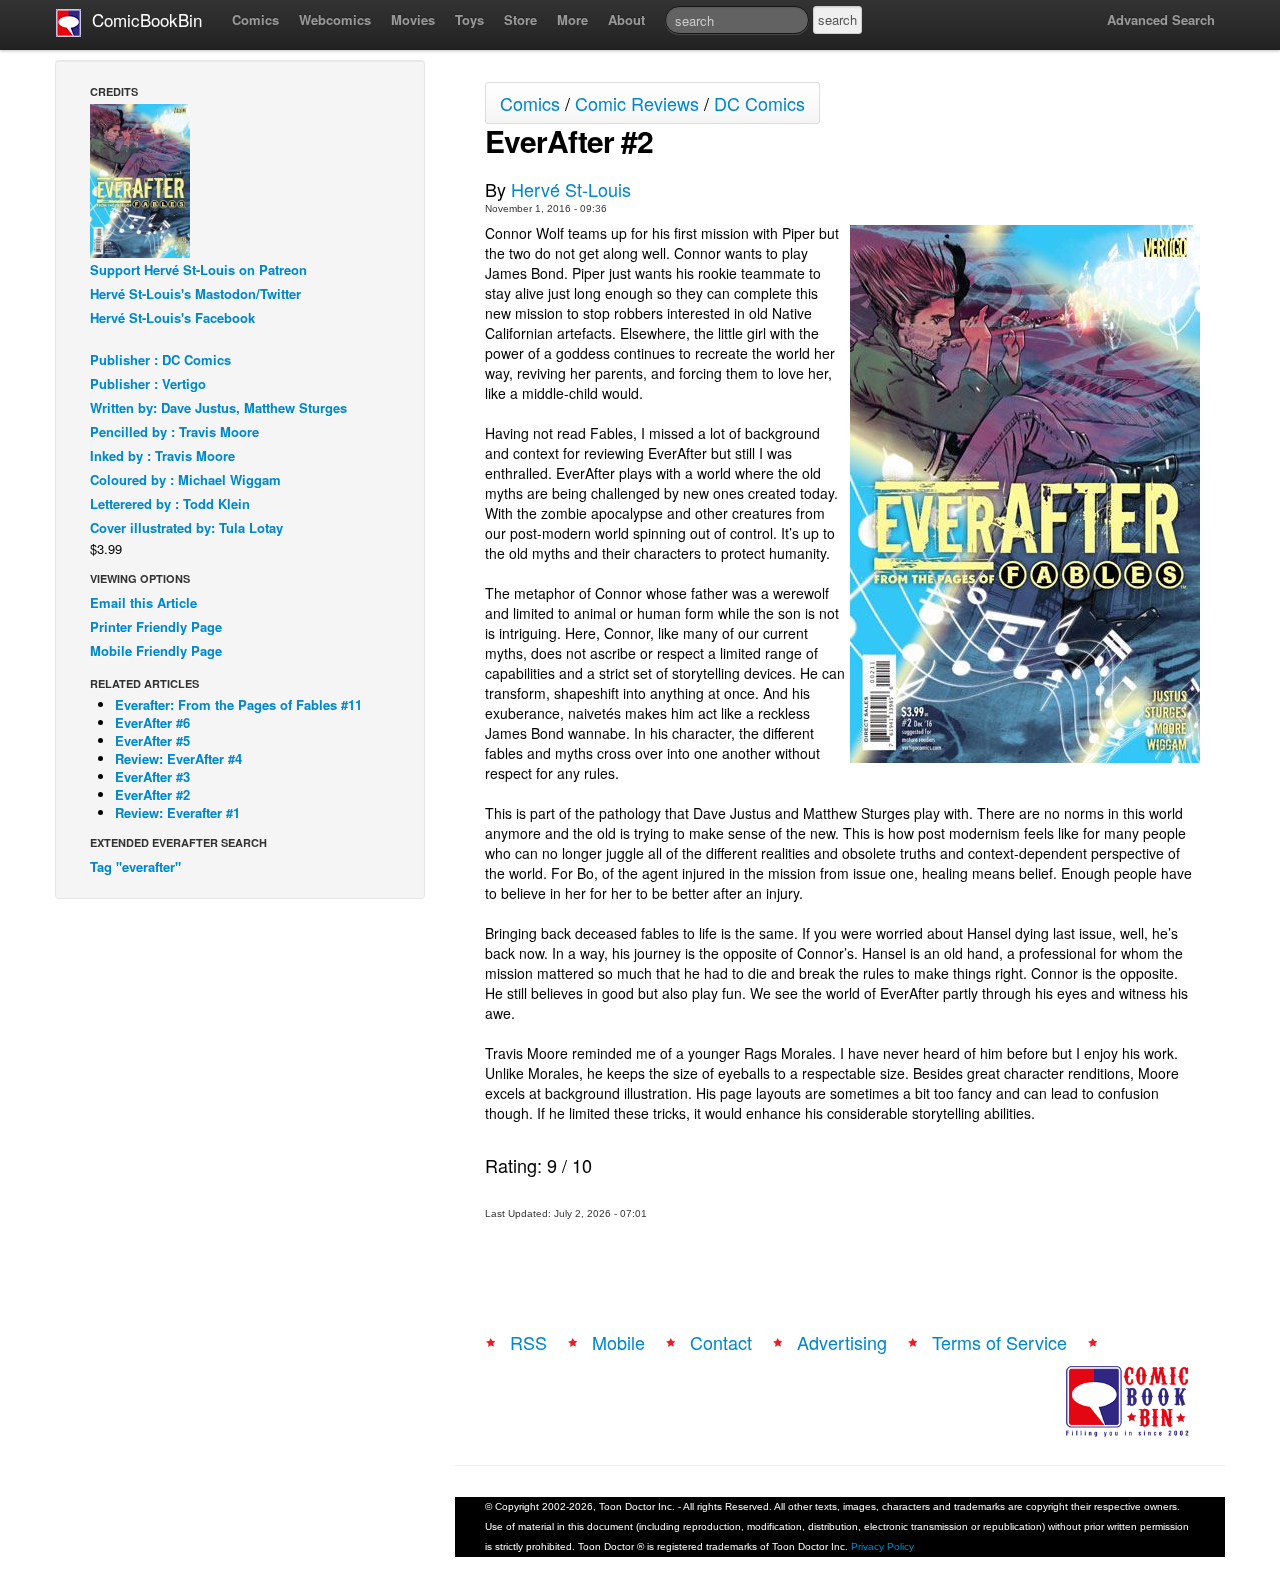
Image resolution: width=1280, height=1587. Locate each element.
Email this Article (143, 602)
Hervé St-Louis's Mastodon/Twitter (195, 293)
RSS (528, 1342)
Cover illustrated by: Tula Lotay (186, 527)
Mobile (618, 1342)
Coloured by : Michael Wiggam (185, 479)
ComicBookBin (142, 19)
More (572, 19)
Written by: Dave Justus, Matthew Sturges (218, 407)
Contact (721, 1342)
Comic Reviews (637, 103)
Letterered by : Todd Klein (170, 503)
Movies (413, 19)
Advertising (842, 1342)
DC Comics (759, 103)
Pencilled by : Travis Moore (174, 431)
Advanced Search (1161, 19)
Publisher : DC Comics (160, 359)
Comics (255, 19)
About (626, 19)
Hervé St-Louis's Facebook (172, 317)
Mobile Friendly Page (156, 650)
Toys (469, 19)
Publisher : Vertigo (148, 383)
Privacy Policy (882, 1546)
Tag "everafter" (135, 866)
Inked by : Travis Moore (162, 455)
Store (520, 19)
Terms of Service (999, 1342)
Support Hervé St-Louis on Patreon (198, 269)
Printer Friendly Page (156, 626)
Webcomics (335, 19)
